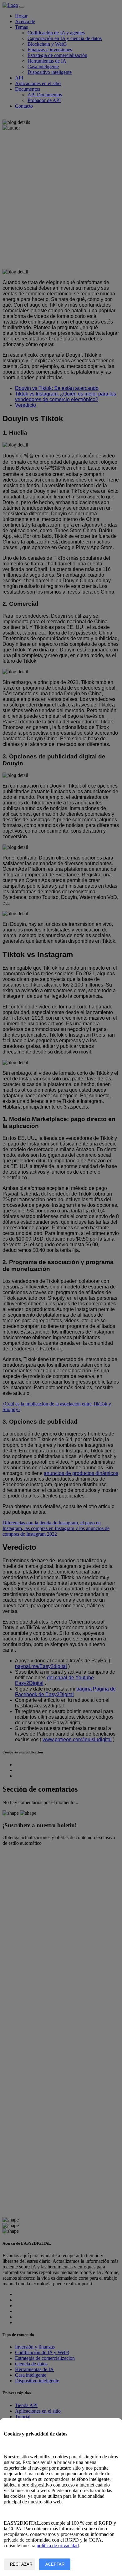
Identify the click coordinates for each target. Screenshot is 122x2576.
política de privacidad (58, 2545)
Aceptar (55, 2564)
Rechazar (21, 2564)
